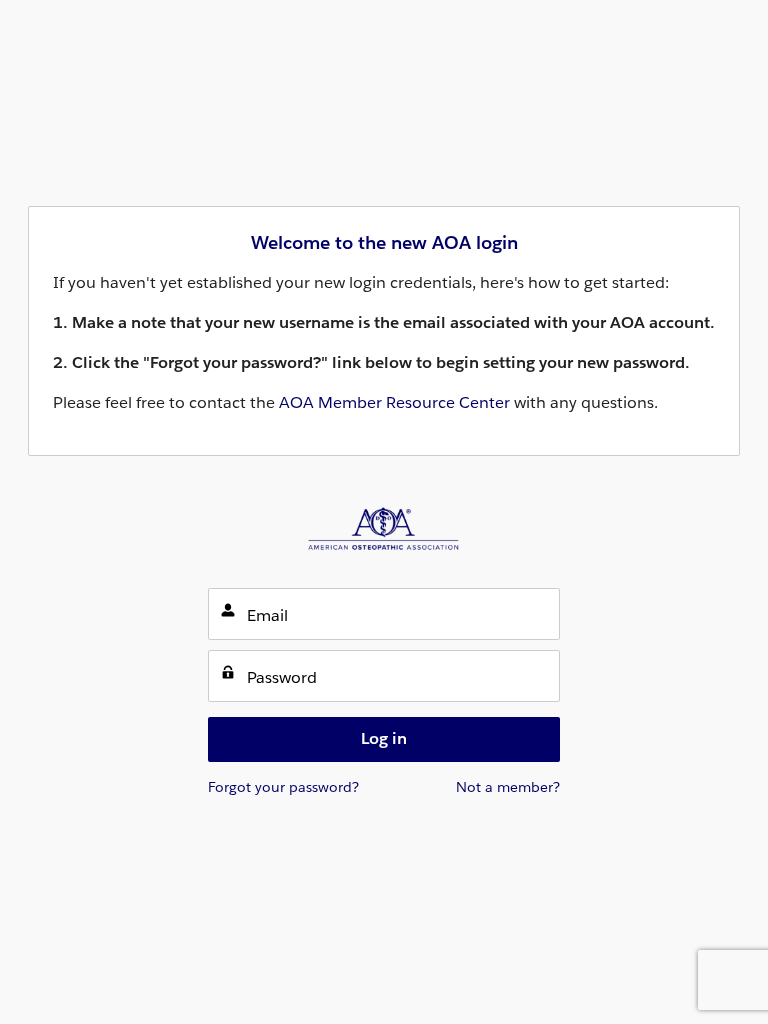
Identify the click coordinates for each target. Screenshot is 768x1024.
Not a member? (508, 787)
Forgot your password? (283, 787)
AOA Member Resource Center (394, 402)
